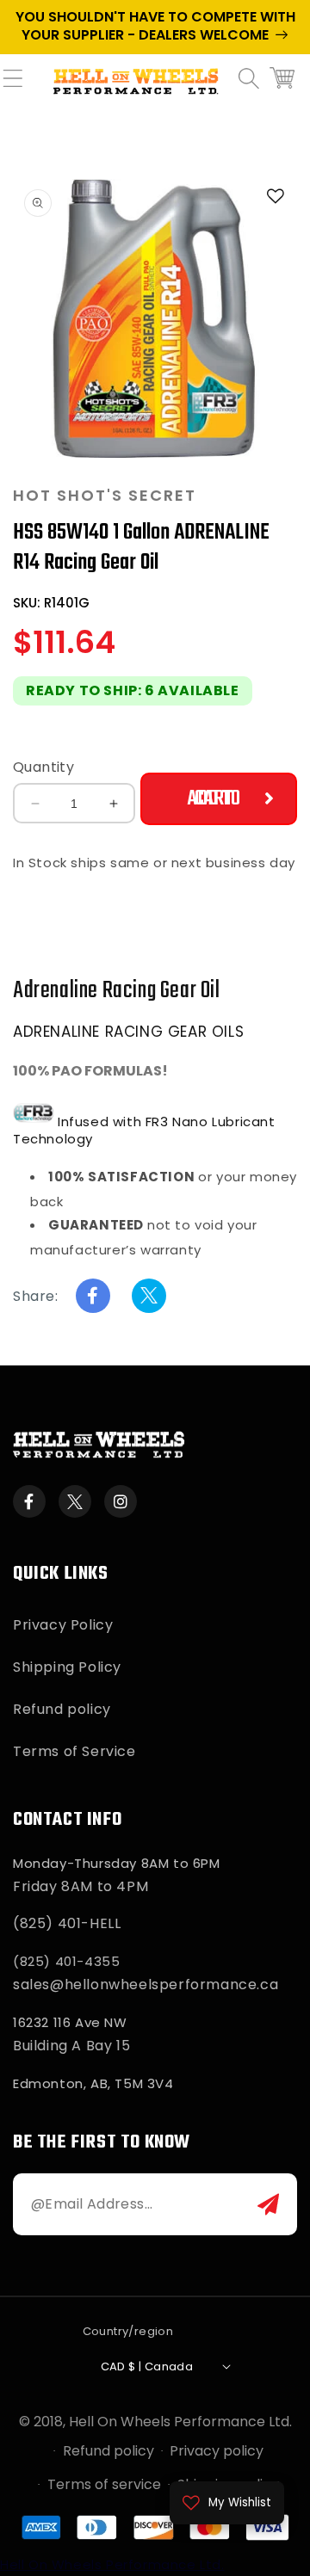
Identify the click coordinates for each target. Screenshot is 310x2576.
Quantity (43, 767)
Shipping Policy (67, 1667)
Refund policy (62, 1709)
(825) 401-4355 (66, 1961)
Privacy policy (217, 2451)
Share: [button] (36, 1296)
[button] (22, 89)
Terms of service (104, 2484)
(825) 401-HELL (67, 1923)
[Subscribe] (268, 2204)
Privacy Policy (63, 1625)
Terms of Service (74, 1751)
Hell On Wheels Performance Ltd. (180, 2422)
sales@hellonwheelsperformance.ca (146, 1984)
